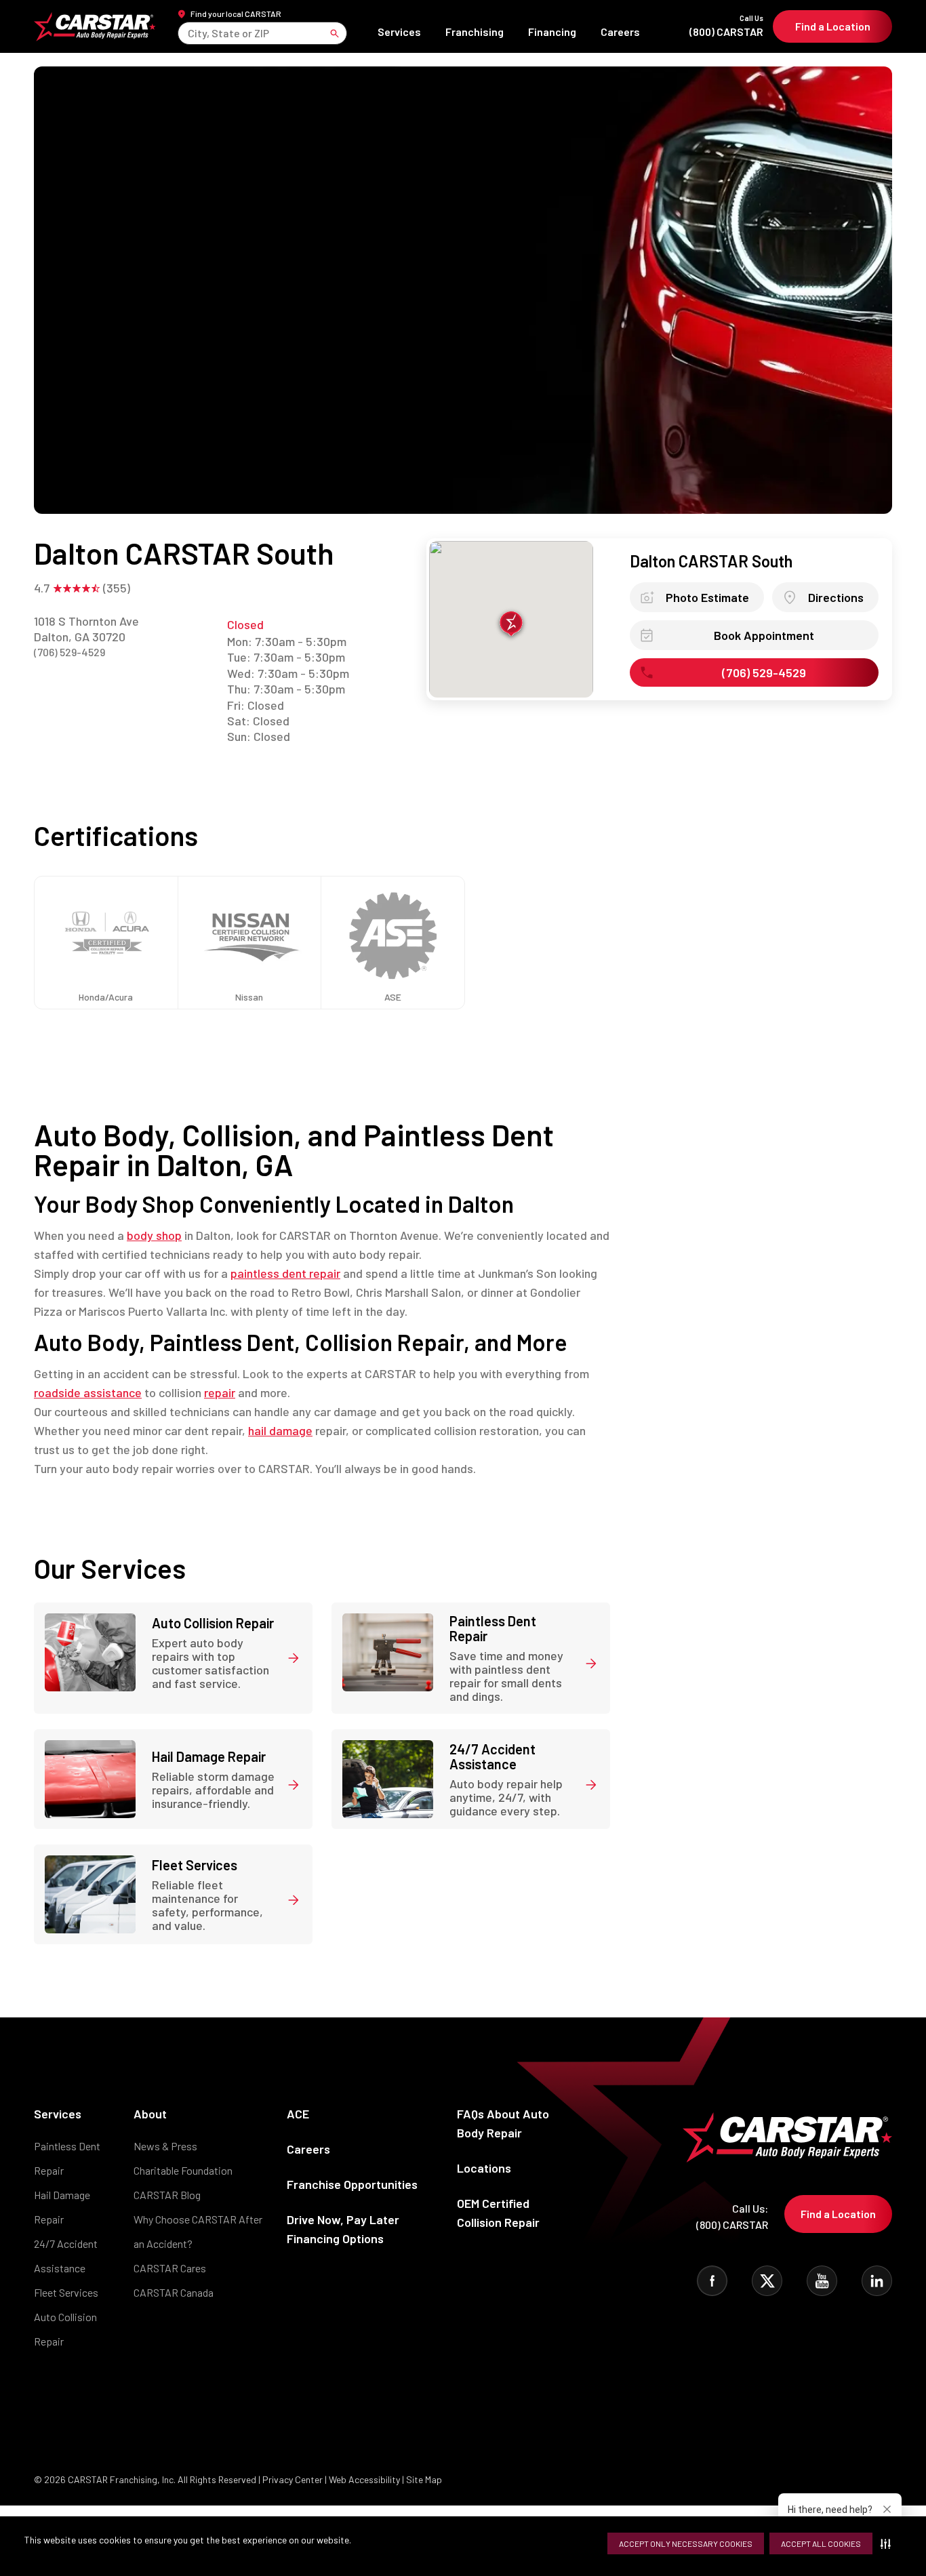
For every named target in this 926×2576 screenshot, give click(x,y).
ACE (298, 2114)
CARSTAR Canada (174, 2292)
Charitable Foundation (183, 2170)
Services (399, 32)
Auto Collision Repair (65, 2329)
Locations (484, 2168)
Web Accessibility (364, 2479)
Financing (552, 32)
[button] (888, 2543)
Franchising (475, 32)
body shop (154, 1235)
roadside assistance (88, 1392)
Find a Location (833, 26)
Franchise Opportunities (352, 2184)
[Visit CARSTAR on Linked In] (877, 2281)
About (150, 2114)
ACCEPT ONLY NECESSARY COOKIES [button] (686, 2543)
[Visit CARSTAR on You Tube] (822, 2281)
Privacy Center (294, 2479)
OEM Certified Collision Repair (498, 2213)
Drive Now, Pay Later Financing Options (343, 2229)
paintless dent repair (285, 1273)
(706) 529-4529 (69, 652)
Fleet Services (66, 2292)
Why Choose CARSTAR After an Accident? (198, 2231)
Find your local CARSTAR (236, 14)
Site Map (424, 2479)
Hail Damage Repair (62, 2207)
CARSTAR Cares (170, 2268)
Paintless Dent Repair (67, 2158)
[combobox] (189, 33)
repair (220, 1392)
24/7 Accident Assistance (66, 2256)
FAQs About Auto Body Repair (503, 2123)
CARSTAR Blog (167, 2195)
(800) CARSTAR (726, 26)
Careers (620, 32)
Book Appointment (764, 635)
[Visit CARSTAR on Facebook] (712, 2281)
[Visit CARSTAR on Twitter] (767, 2281)
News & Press (165, 2146)
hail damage (280, 1430)
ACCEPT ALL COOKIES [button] (821, 2543)
